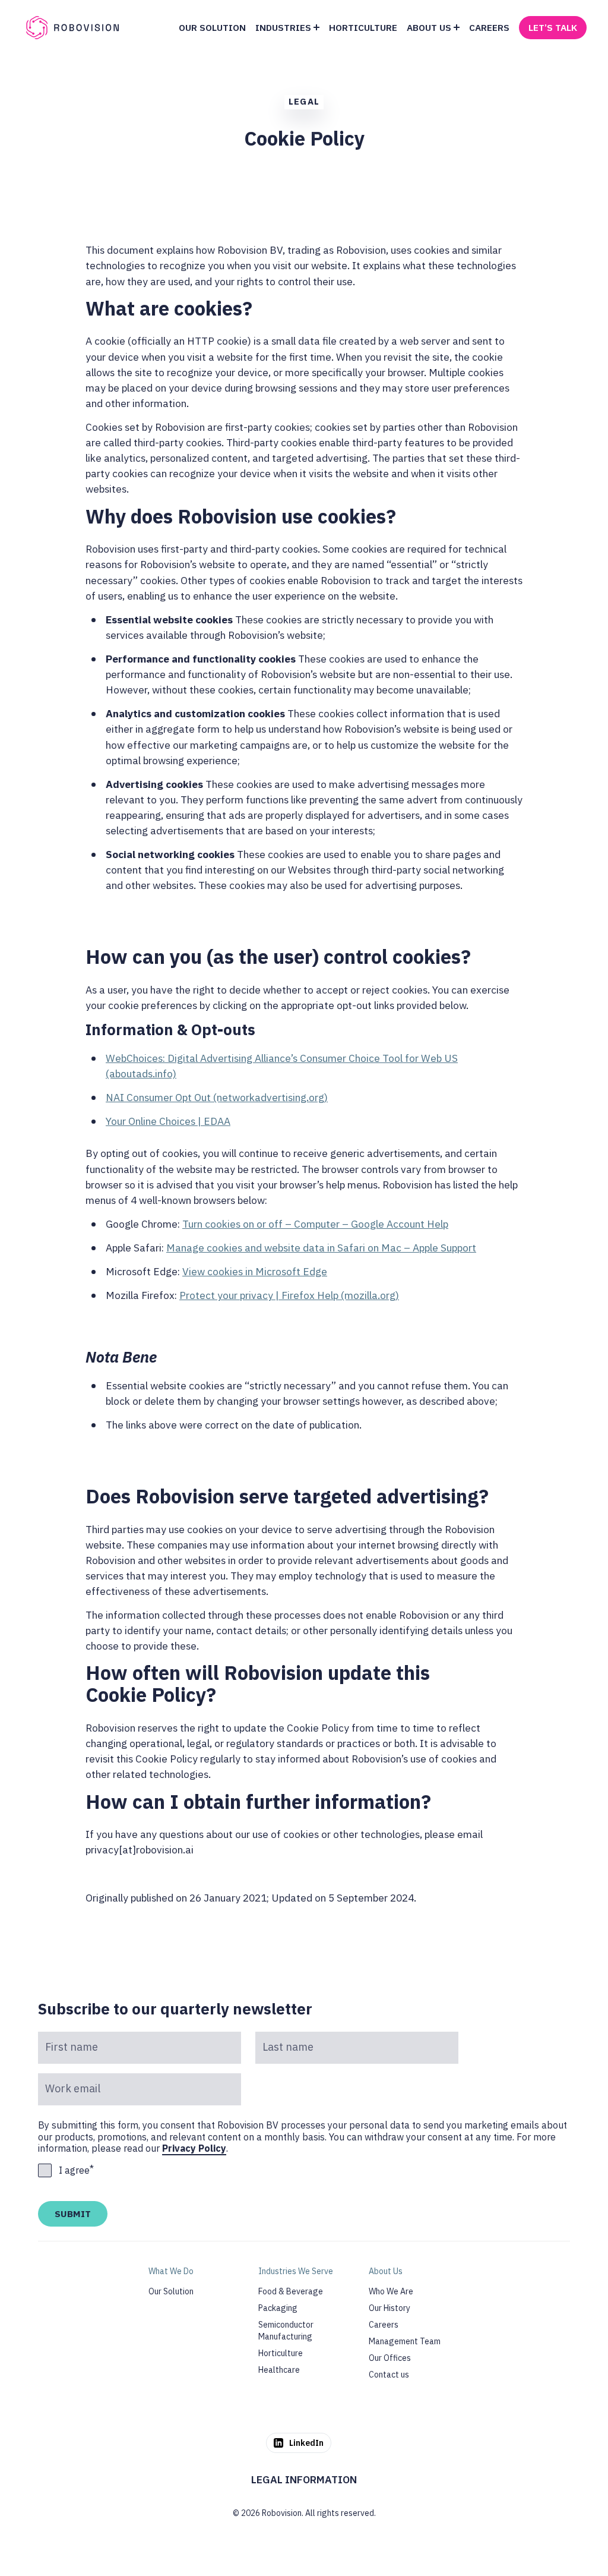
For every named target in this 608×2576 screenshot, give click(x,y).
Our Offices (390, 2358)
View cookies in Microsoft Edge (255, 1271)
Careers (384, 2325)
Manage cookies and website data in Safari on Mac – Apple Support (321, 1248)
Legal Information (304, 2479)
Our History (389, 2308)
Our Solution (171, 2291)
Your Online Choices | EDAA (168, 1121)
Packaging (278, 2308)
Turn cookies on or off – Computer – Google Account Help (315, 1224)
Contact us (389, 2375)
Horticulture (281, 2353)
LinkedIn (306, 2443)
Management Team (405, 2341)
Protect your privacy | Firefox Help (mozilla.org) (289, 1295)
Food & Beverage (291, 2291)
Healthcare (279, 2370)
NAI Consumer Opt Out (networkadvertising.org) (217, 1097)
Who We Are (391, 2291)
